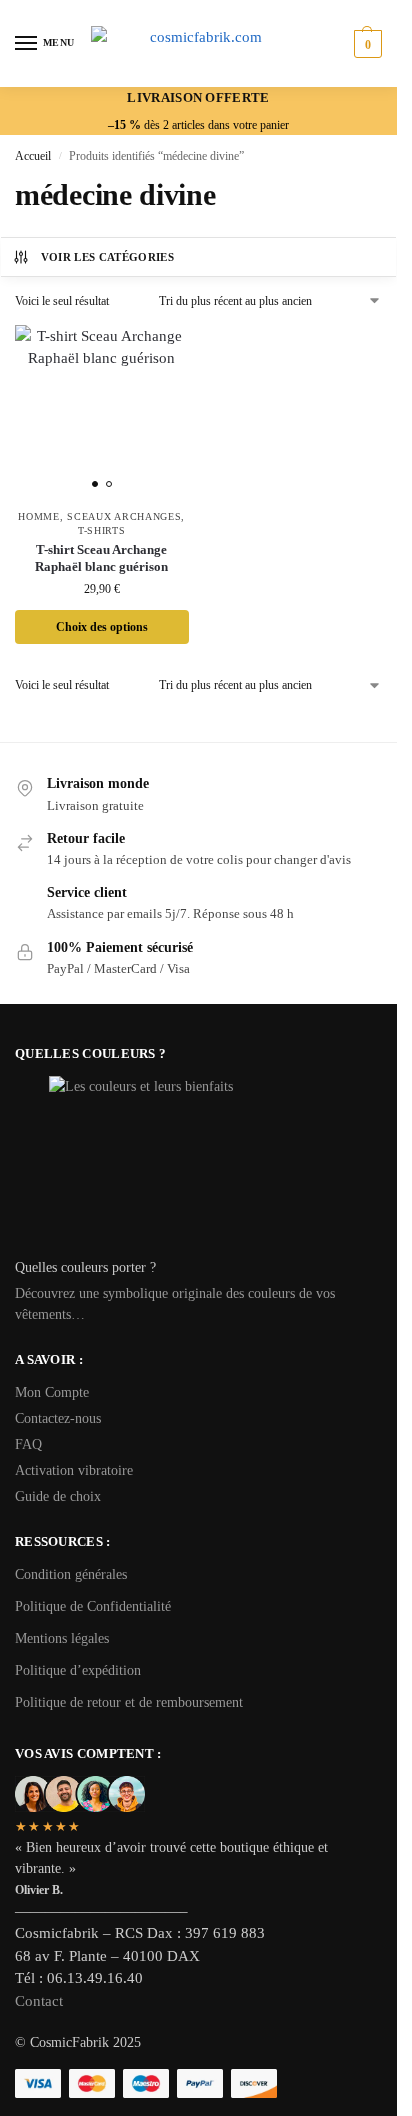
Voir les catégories (107, 257)
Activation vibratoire (74, 1470)
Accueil (33, 156)
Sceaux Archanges (124, 516)
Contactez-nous (58, 1418)
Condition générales (71, 1574)
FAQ (28, 1444)
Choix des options (102, 627)
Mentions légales (62, 1638)
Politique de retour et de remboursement (129, 1702)
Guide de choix (58, 1496)
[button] (365, 44)
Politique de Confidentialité (93, 1606)
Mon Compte (52, 1392)
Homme (39, 516)
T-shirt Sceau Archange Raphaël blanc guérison (101, 558)
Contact (39, 2001)
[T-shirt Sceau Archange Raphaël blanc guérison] (102, 412)
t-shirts (102, 530)
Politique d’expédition (78, 1670)
